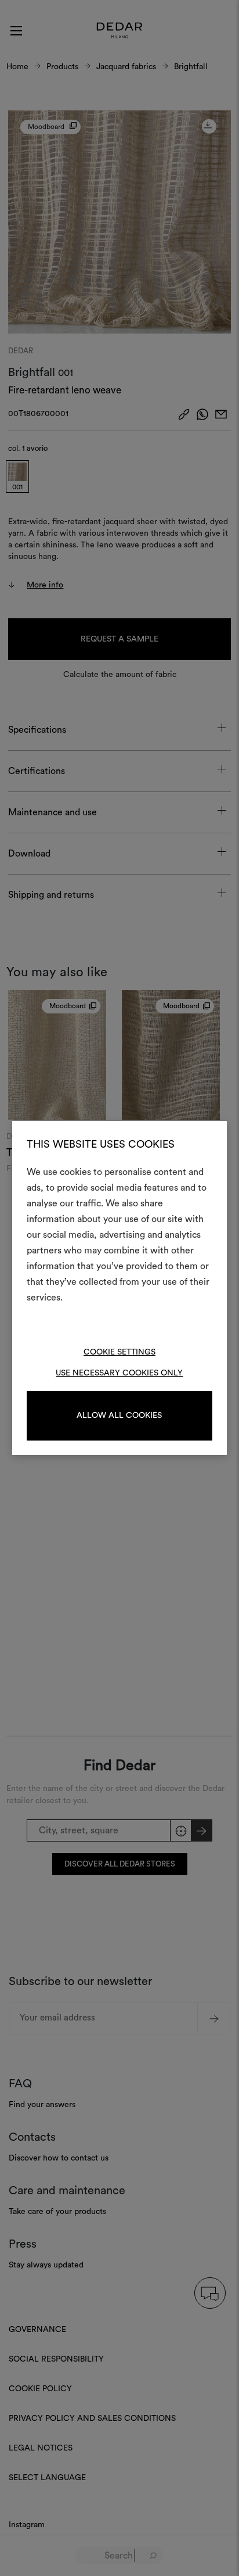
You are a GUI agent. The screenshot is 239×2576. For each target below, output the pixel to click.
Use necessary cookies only (119, 1373)
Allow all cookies (119, 1416)
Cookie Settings (119, 1352)
